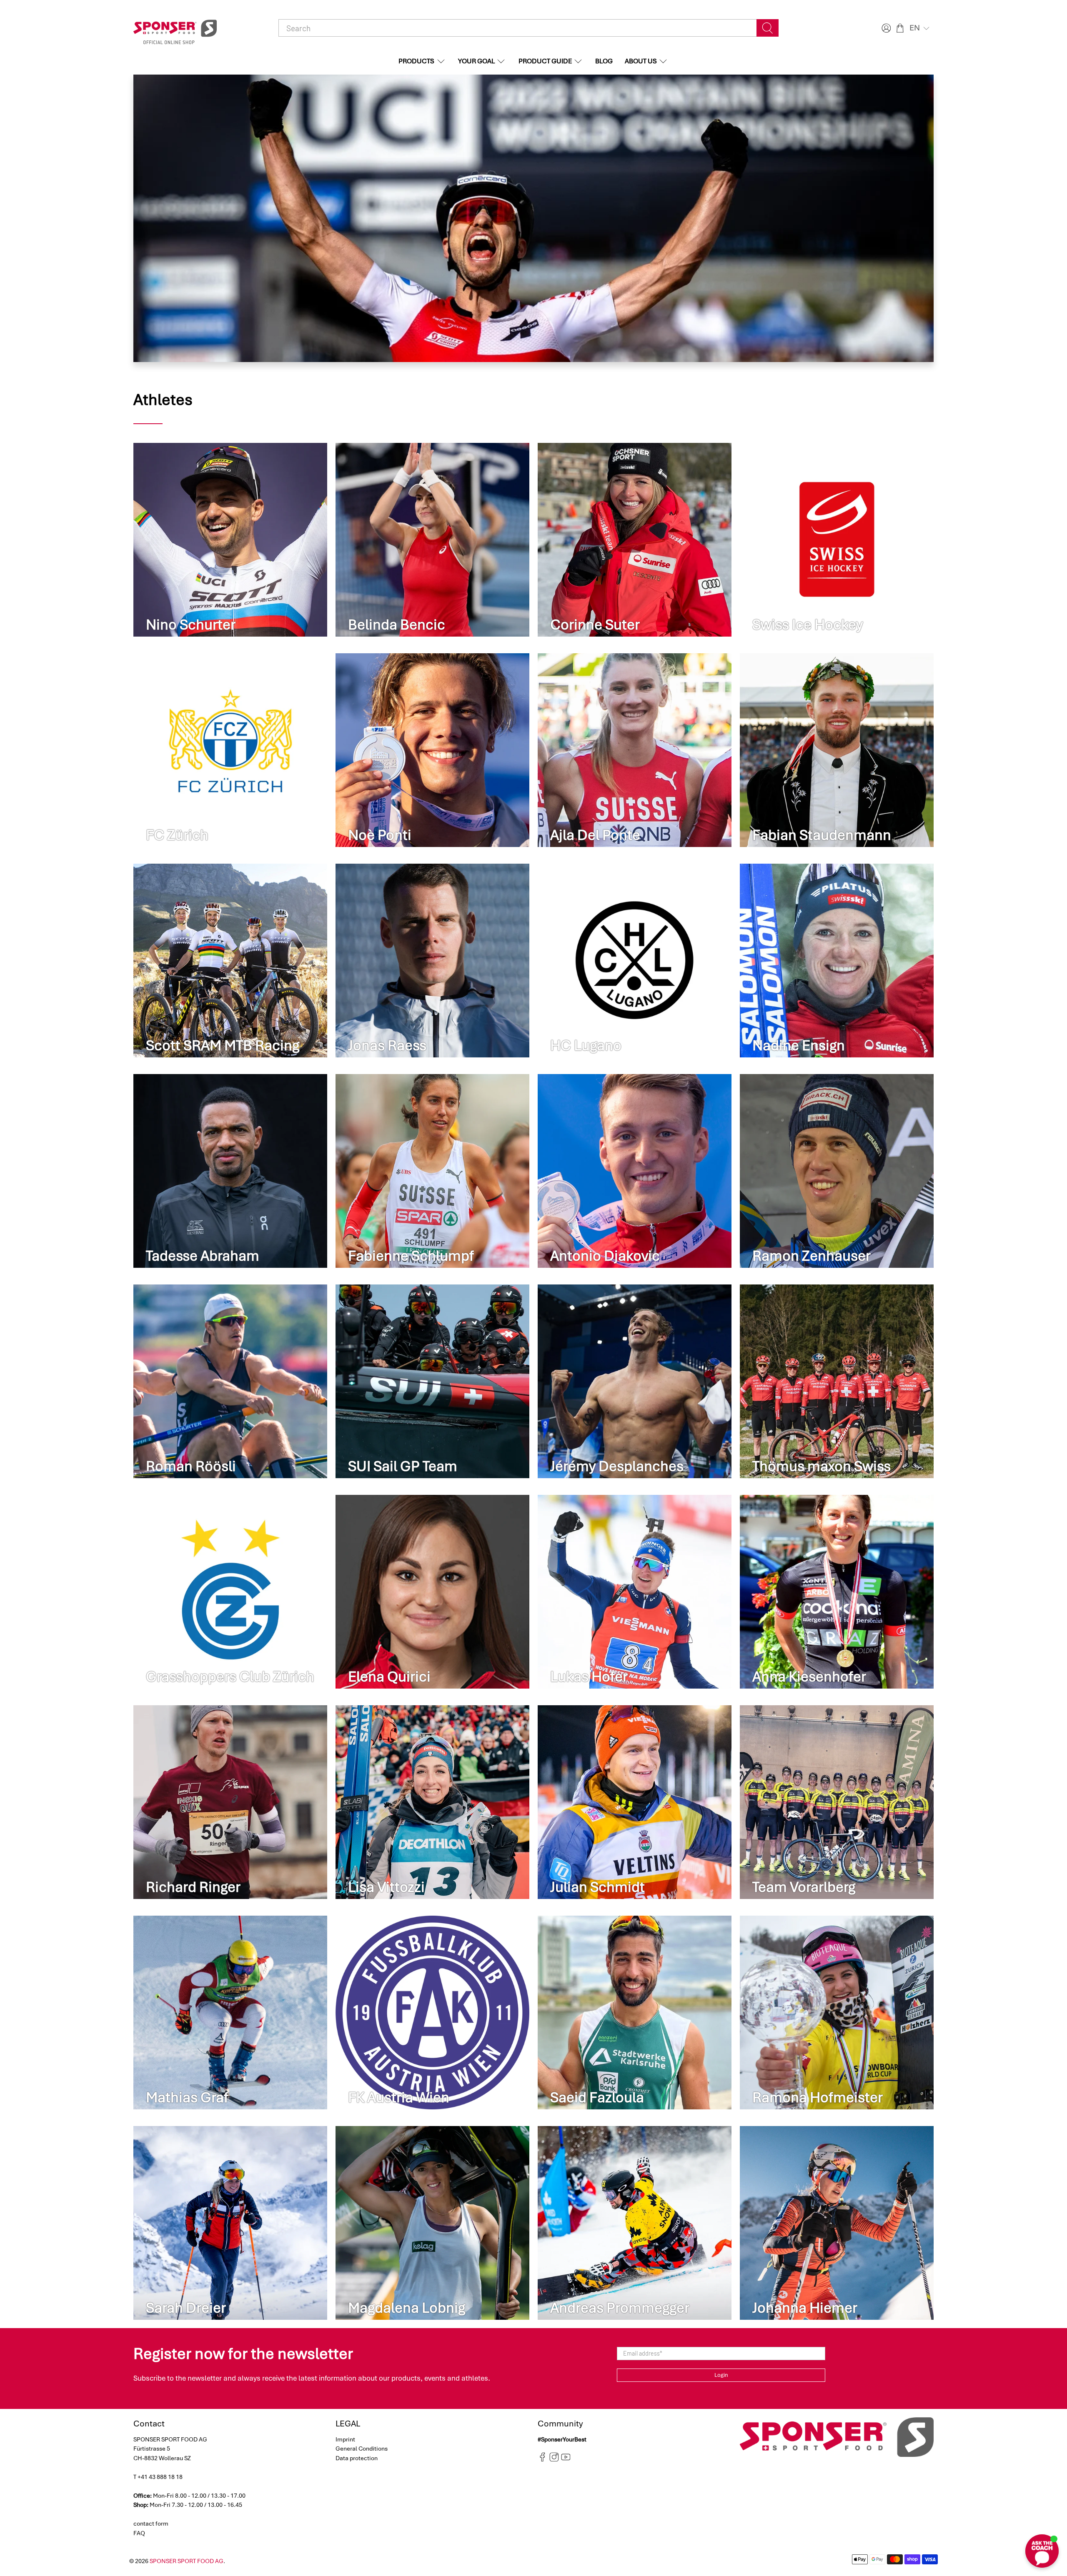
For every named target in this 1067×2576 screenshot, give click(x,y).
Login (721, 2375)
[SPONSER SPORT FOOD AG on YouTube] (566, 2460)
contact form (151, 2524)
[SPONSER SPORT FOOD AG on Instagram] (554, 2460)
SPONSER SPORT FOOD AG (187, 2561)
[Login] (885, 28)
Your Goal (476, 61)
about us (641, 61)
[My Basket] (900, 28)
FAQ (139, 2533)
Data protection (357, 2458)
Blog (604, 61)
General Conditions (362, 2449)
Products (416, 61)
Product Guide (545, 61)
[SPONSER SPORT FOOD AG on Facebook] (542, 2460)
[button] (920, 28)
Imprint (345, 2439)
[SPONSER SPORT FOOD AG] (175, 28)
